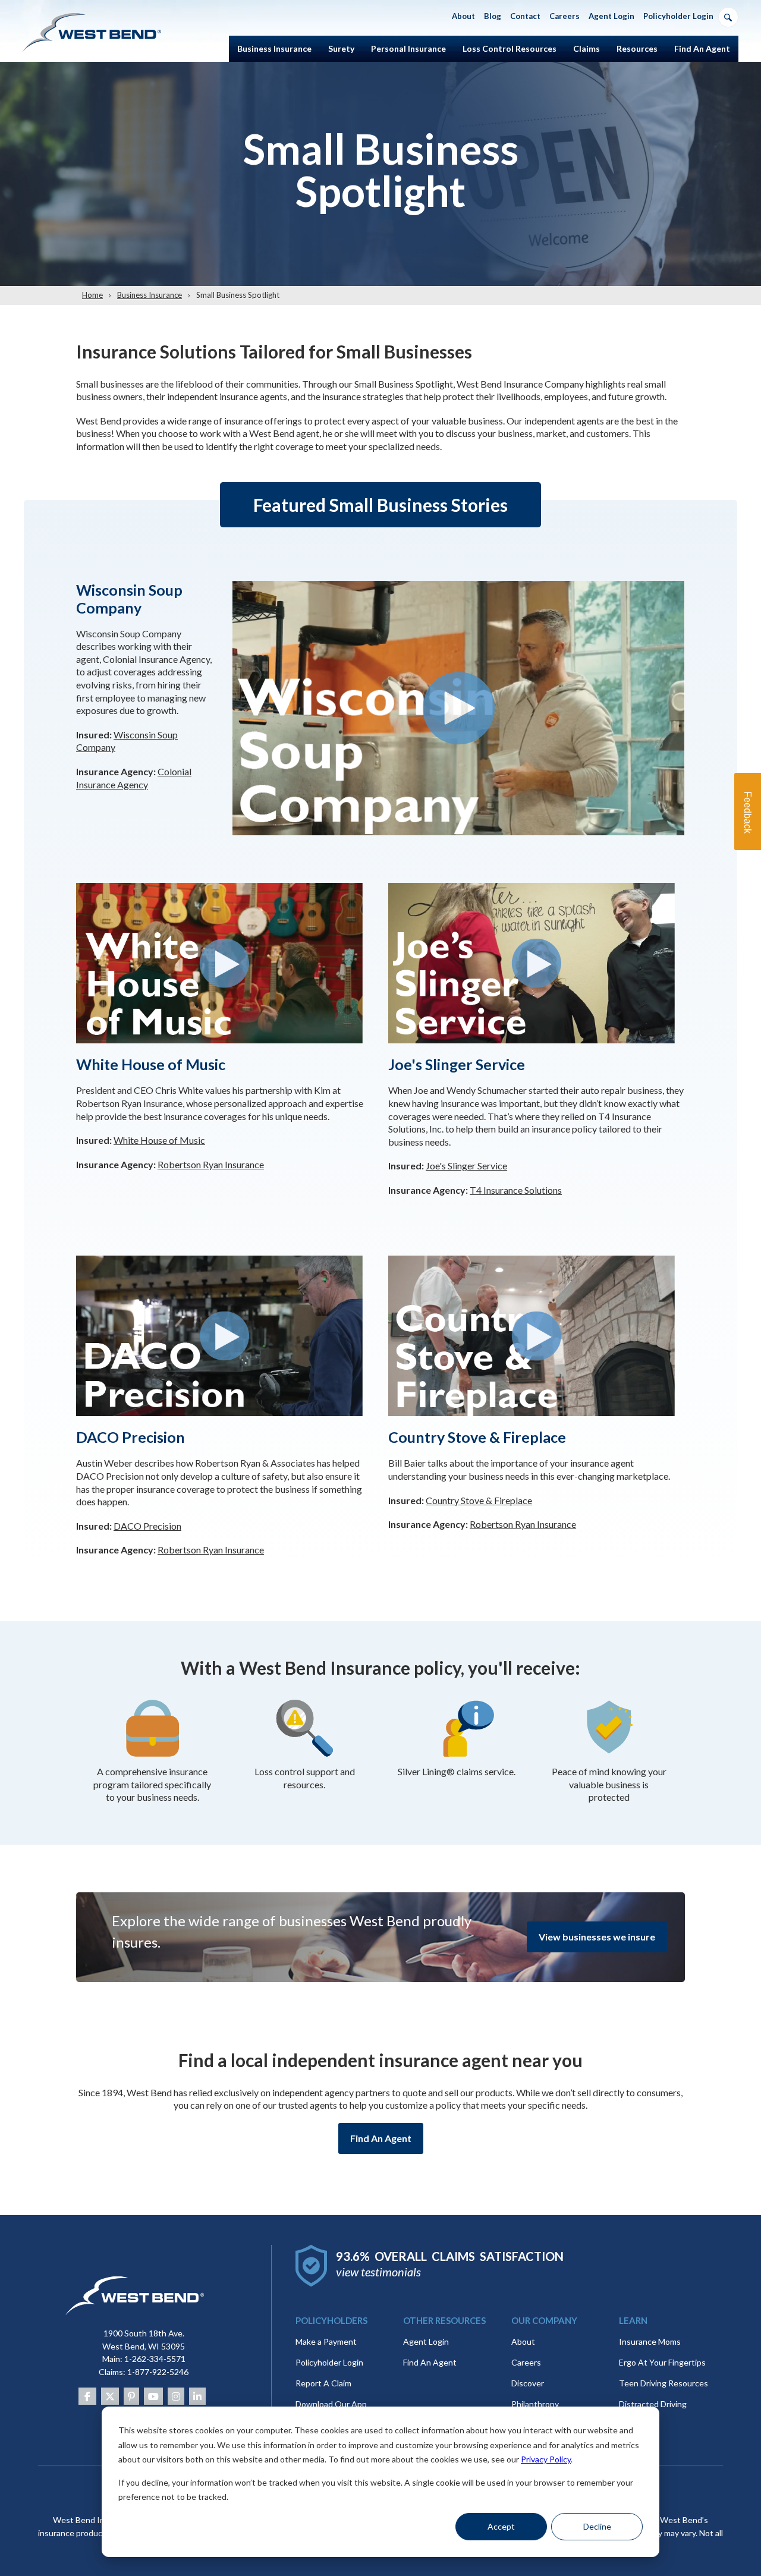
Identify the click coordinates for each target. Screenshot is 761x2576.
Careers (526, 2362)
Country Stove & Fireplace (479, 1500)
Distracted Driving (653, 2404)
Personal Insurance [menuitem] (408, 48)
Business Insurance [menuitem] (274, 48)
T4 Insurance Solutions (516, 1190)
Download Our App (331, 2404)
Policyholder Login (329, 2362)
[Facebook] (87, 2396)
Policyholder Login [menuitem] (678, 16)
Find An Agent (381, 2138)
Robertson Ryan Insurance (211, 1164)
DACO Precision (147, 1526)
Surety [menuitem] (341, 48)
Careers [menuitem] (565, 16)
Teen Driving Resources (663, 2383)
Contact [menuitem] (525, 16)
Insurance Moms (650, 2341)
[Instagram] (176, 2396)
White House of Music (159, 1140)
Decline (597, 2526)
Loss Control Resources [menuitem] (510, 48)
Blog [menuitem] (493, 16)
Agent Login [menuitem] (611, 16)
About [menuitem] (463, 16)
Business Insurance (150, 295)
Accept (501, 2526)
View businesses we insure (597, 1937)
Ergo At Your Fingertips (662, 2362)
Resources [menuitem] (637, 48)
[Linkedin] (197, 2396)
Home (92, 295)
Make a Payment (326, 2341)
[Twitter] (110, 2396)
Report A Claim (323, 2383)
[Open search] (728, 17)
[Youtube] (153, 2396)
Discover (528, 2383)
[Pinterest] (131, 2396)
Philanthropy (535, 2404)
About (523, 2341)
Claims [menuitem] (587, 48)
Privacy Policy (546, 2459)
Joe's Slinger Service (466, 1166)
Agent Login (426, 2341)
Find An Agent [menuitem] (702, 48)
